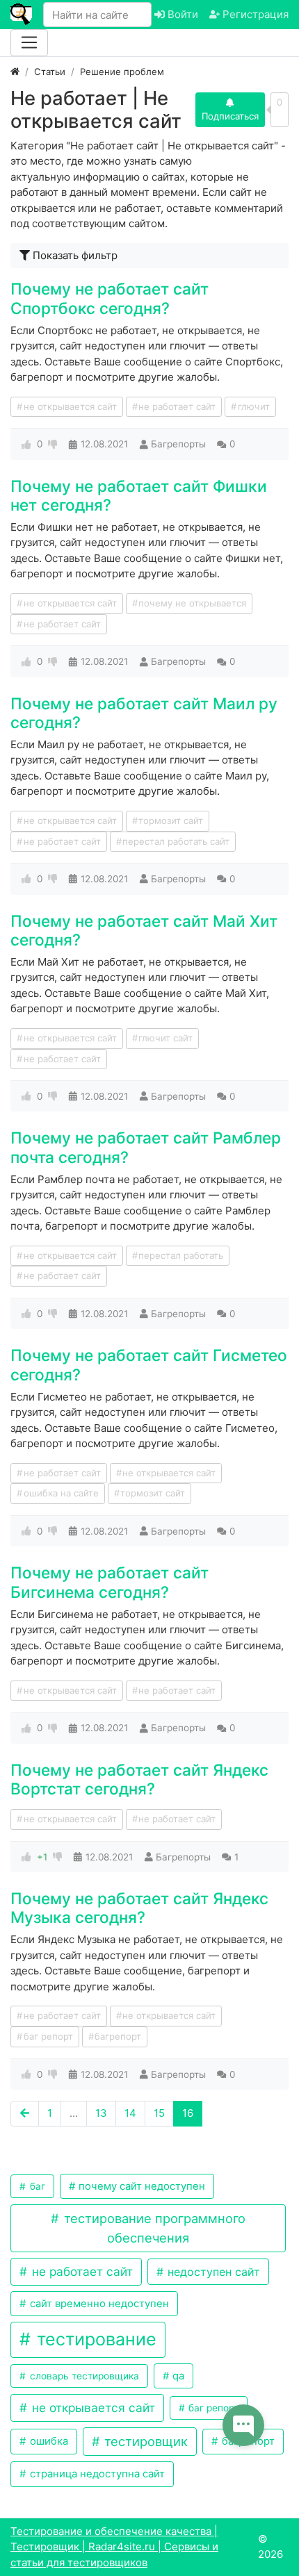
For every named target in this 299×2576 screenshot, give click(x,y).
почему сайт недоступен (140, 2186)
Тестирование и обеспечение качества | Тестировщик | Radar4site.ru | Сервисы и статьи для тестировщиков (114, 2547)
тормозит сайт (171, 820)
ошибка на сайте (61, 1493)
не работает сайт (177, 406)
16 (188, 2113)
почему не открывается (192, 603)
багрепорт (118, 2036)
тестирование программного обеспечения (153, 2228)
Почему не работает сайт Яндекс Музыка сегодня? (139, 1908)
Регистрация (254, 14)
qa (177, 2376)
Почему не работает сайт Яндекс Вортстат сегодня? (139, 1779)
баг (36, 2186)
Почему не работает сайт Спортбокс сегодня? (110, 298)
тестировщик (144, 2441)
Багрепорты (178, 444)
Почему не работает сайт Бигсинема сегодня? (110, 1582)
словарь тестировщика (83, 2376)
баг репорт (48, 2036)
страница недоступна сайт (96, 2474)
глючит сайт (165, 1038)
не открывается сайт (70, 406)
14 (130, 2113)
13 (101, 2113)
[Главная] (15, 72)
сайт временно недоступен (98, 2304)
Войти (181, 14)
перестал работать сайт (176, 841)
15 (159, 2113)
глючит (254, 406)
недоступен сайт (212, 2272)
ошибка (48, 2441)
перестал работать (181, 1255)
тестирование (94, 2339)
